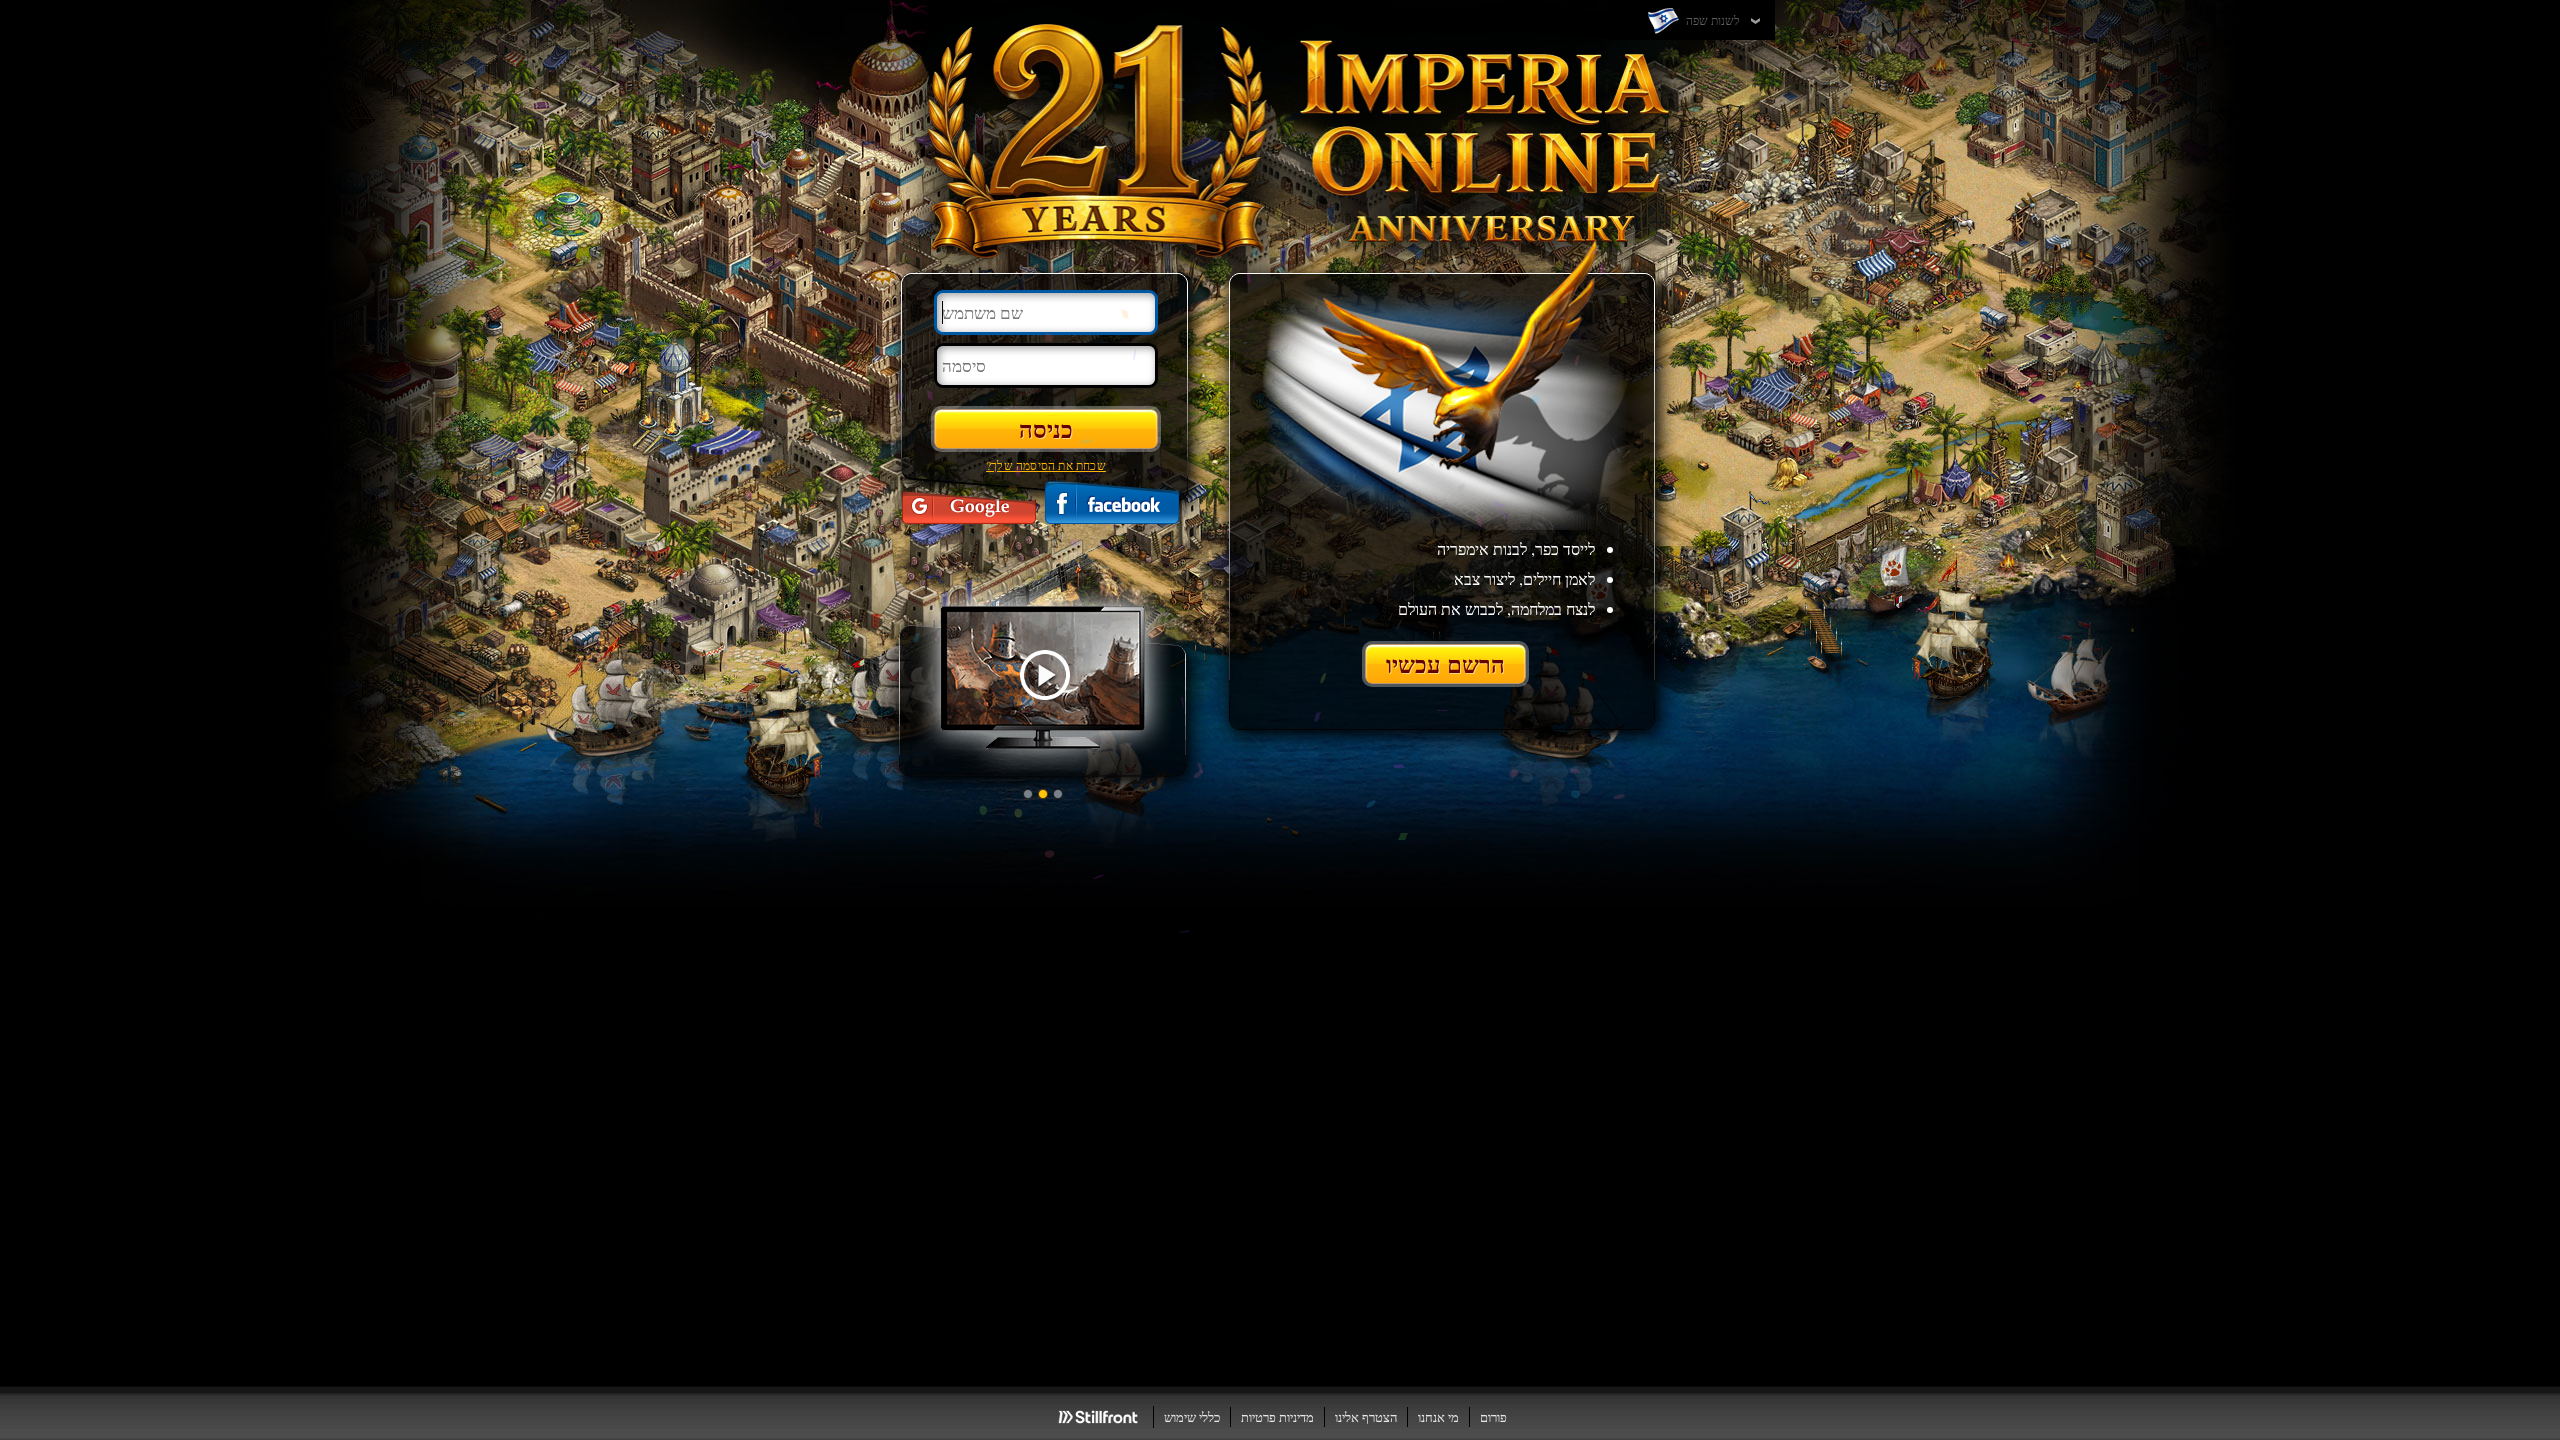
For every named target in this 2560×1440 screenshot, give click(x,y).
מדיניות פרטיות (1277, 1417)
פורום (1493, 1417)
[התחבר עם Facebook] (1112, 502)
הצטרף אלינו (1366, 1417)
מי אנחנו (1438, 1417)
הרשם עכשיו (1445, 663)
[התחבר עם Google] (969, 502)
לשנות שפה (1711, 20)
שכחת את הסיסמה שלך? (1046, 465)
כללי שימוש (1192, 1417)
